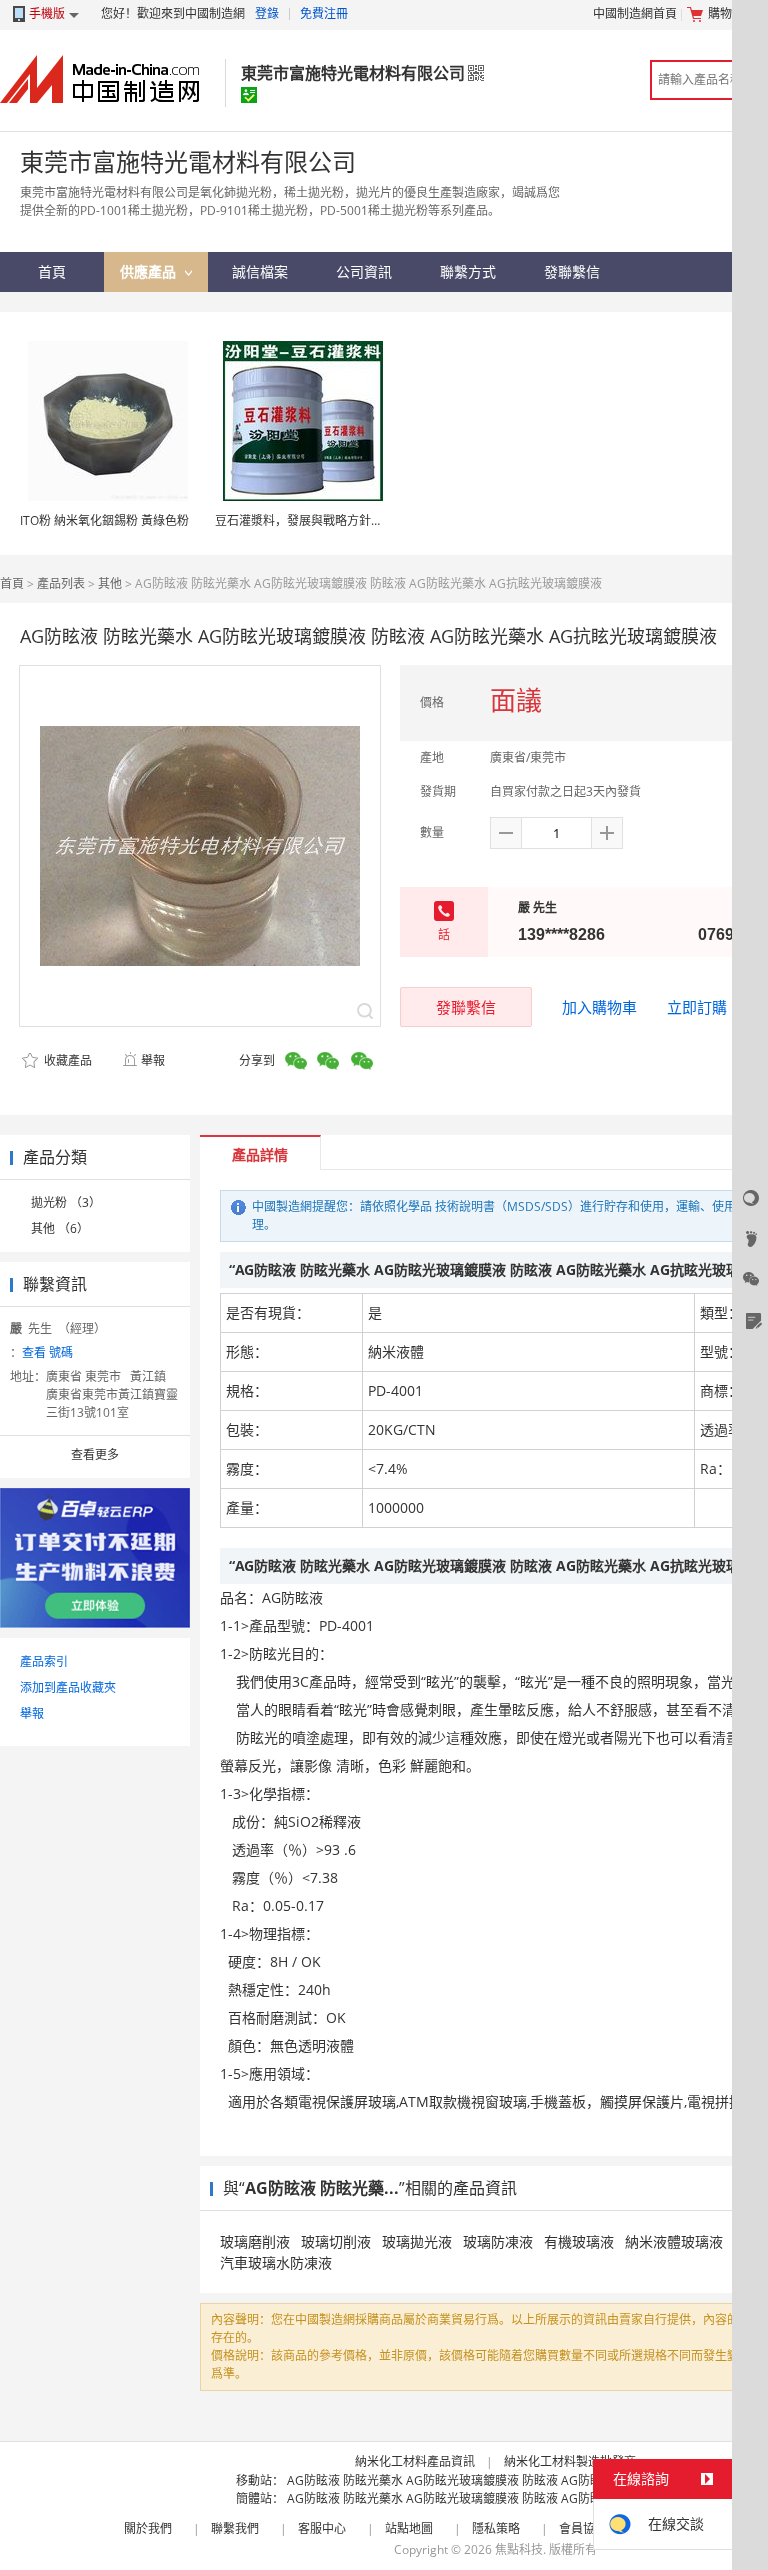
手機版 (47, 13)
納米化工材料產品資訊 (415, 2461)
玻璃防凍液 (498, 2241)
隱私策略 (496, 2528)
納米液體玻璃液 (674, 2241)
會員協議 (583, 2528)
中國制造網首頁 (635, 13)
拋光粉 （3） (66, 1202)
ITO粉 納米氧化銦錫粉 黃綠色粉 (104, 520)
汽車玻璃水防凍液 (276, 2262)
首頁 (12, 583)
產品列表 (61, 583)
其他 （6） (60, 1228)
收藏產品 (66, 1060)
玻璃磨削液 (255, 2241)
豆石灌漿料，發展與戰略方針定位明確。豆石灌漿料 (353, 520)
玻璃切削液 (336, 2241)
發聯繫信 (466, 1007)
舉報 (153, 1060)
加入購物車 (599, 1007)
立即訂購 (697, 1007)
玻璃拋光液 (417, 2241)
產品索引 (44, 1661)
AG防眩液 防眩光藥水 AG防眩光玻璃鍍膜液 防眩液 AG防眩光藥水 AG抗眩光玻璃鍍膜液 (520, 2480)
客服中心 (322, 2528)
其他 (110, 583)
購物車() (733, 13)
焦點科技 (519, 2549)
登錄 (267, 13)
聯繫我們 (235, 2528)
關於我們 (148, 2528)
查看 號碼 (47, 1352)
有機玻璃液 (579, 2241)
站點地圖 (409, 2528)
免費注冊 (324, 13)
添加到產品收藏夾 (68, 1687)
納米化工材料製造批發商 (570, 2461)
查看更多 (95, 1454)
